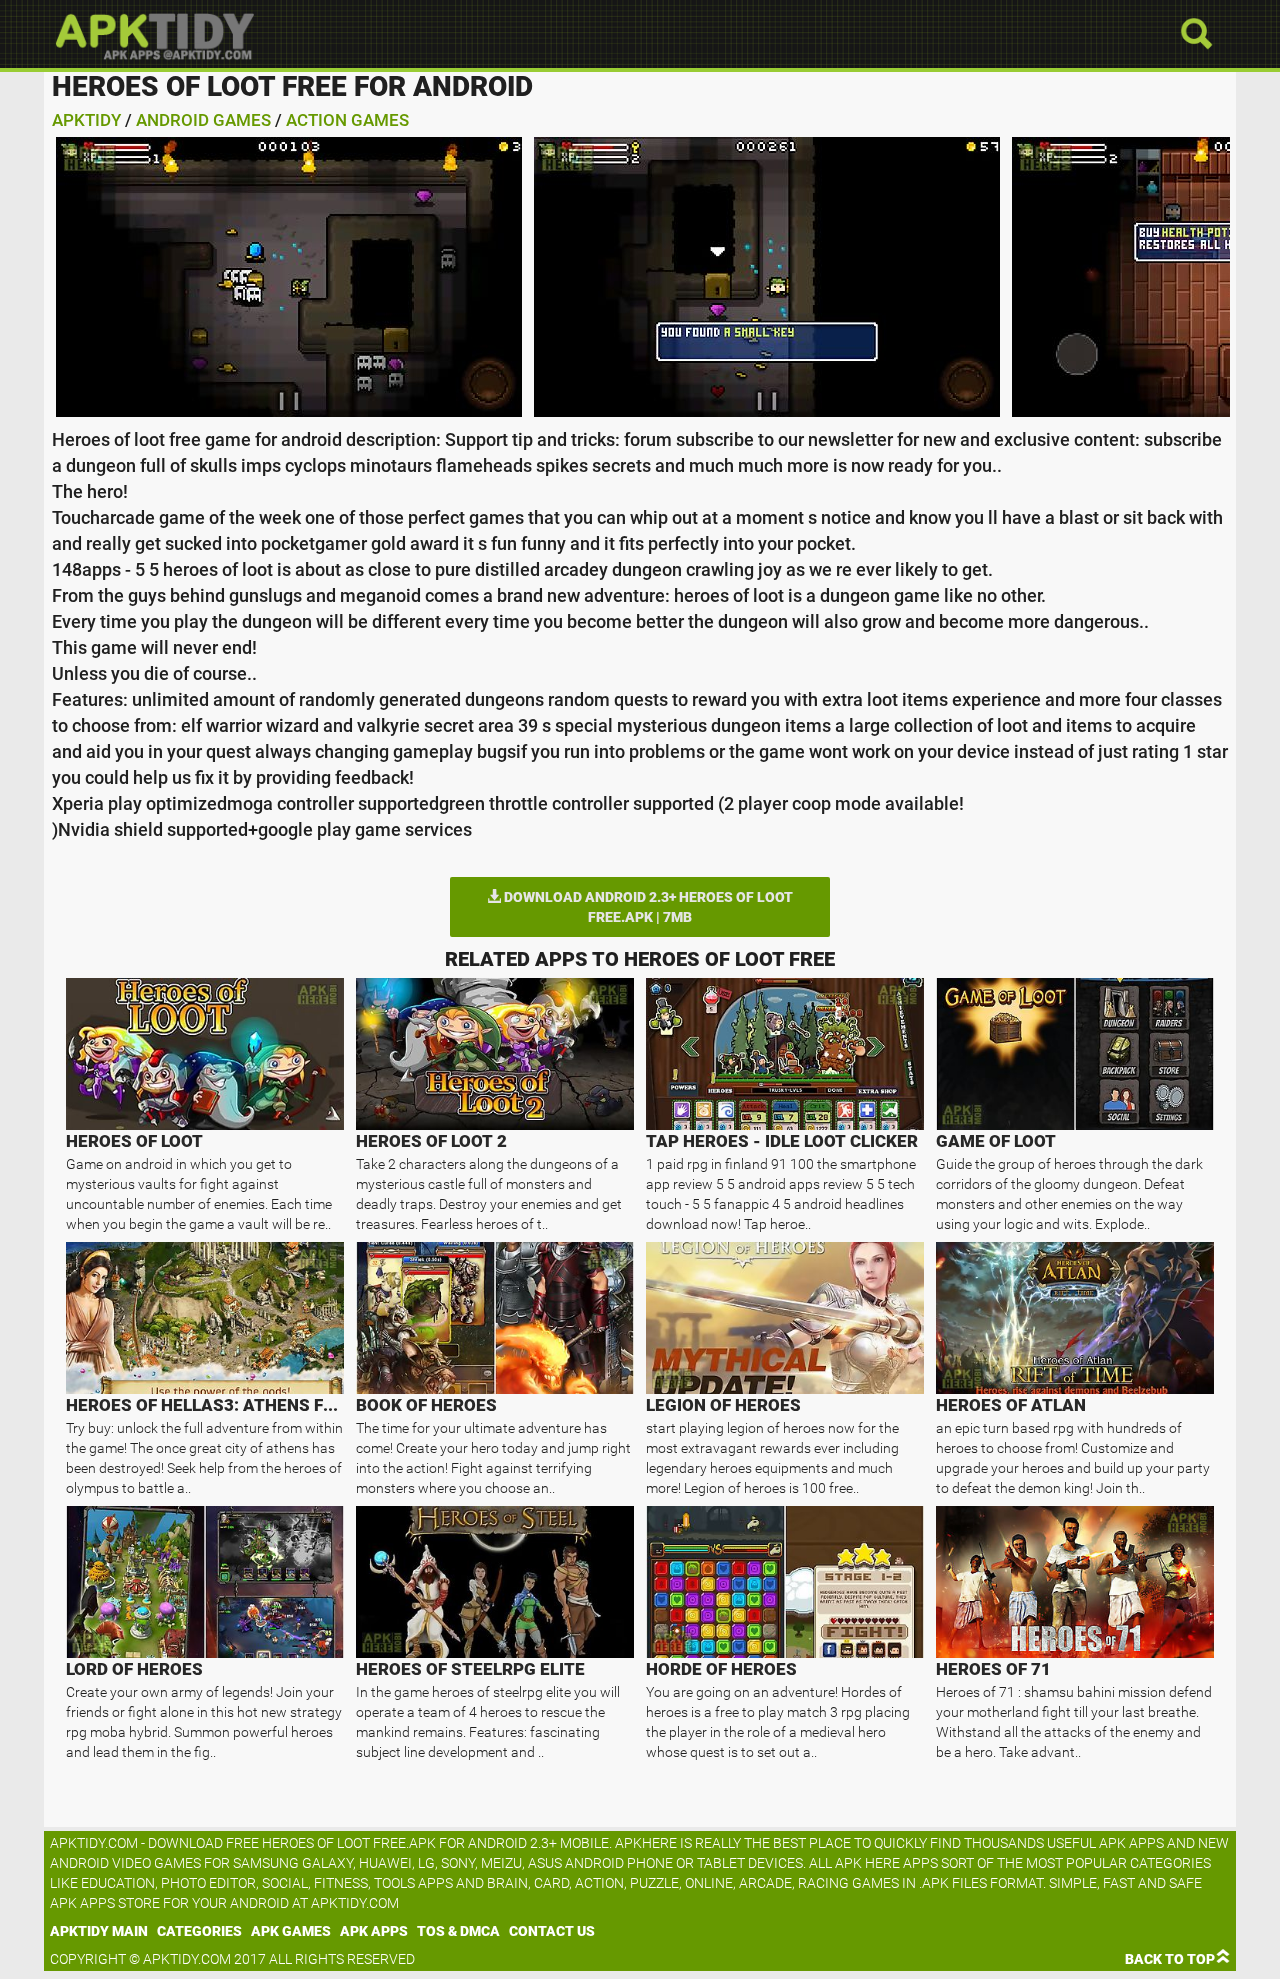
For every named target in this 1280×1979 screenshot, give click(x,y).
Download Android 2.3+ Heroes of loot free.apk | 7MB (647, 907)
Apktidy (86, 120)
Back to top (1170, 1959)
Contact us (552, 1931)
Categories (199, 1931)
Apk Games (291, 1931)
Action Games (347, 120)
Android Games (203, 120)
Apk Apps (374, 1931)
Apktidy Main (99, 1931)
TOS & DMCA (458, 1931)
